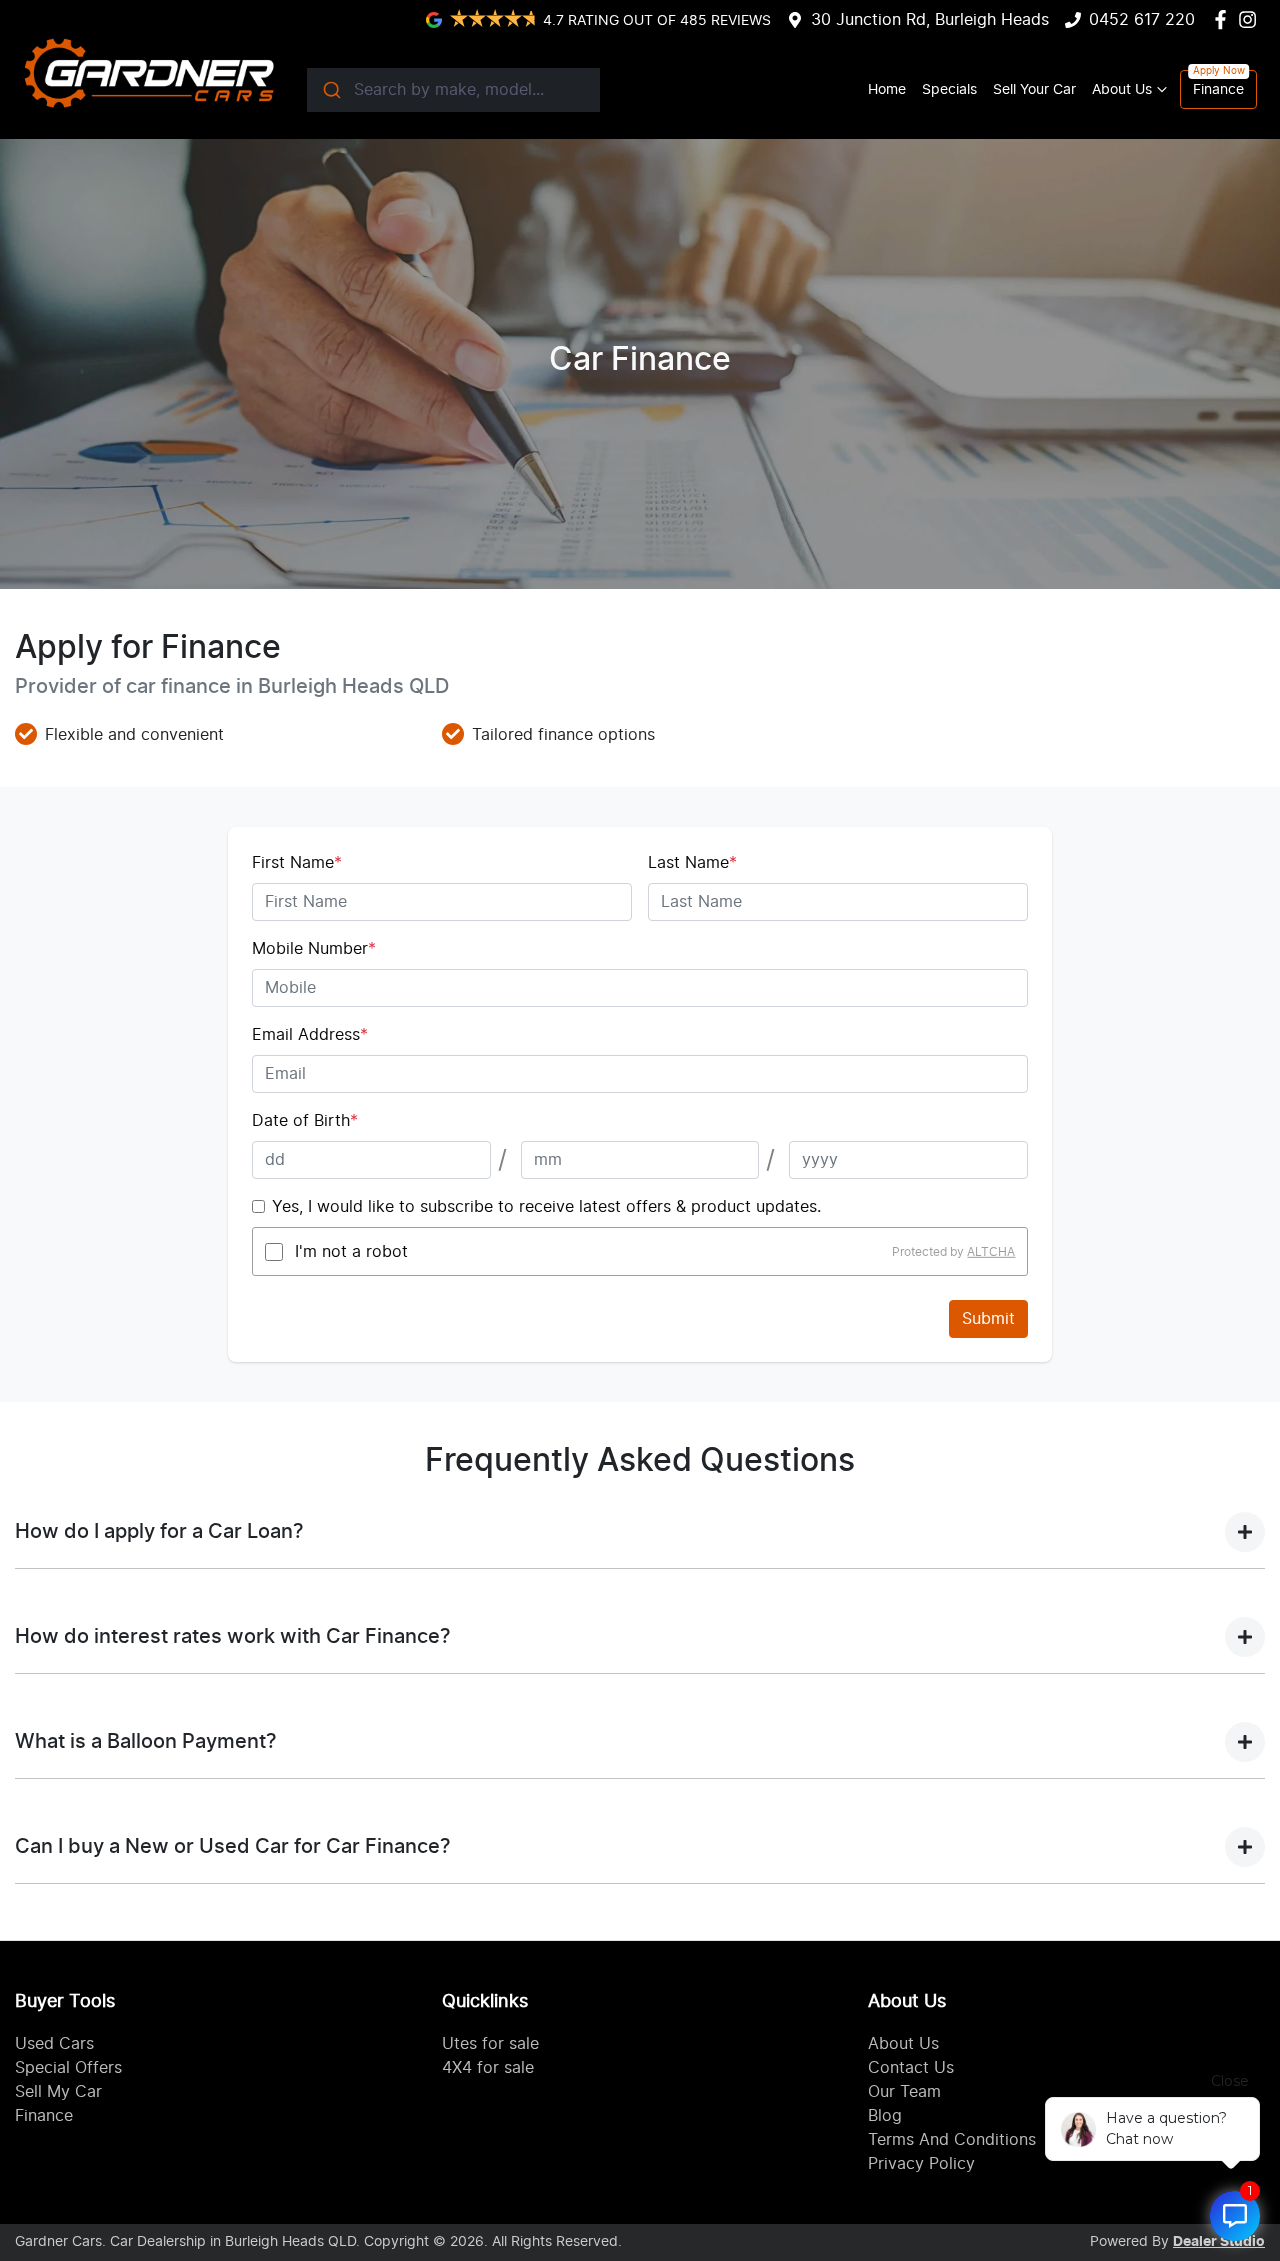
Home (887, 89)
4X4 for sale (488, 2068)
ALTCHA (991, 1252)
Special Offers (68, 2068)
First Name (297, 863)
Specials (949, 89)
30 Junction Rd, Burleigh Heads (930, 20)
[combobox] (453, 90)
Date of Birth (305, 1121)
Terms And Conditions (952, 2140)
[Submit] (330, 90)
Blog (885, 2116)
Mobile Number (314, 949)
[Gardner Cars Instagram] (1251, 19)
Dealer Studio (1219, 2242)
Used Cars (54, 2044)
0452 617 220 (1142, 20)
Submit (988, 1319)
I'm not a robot (351, 1252)
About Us (1122, 89)
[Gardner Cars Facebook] (1224, 19)
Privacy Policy (921, 2164)
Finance (1218, 89)
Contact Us (911, 2068)
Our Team (904, 2092)
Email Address (310, 1035)
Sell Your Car (1034, 89)
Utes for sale (490, 2044)
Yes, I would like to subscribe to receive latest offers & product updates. (546, 1207)
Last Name (692, 863)
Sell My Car (58, 2092)
